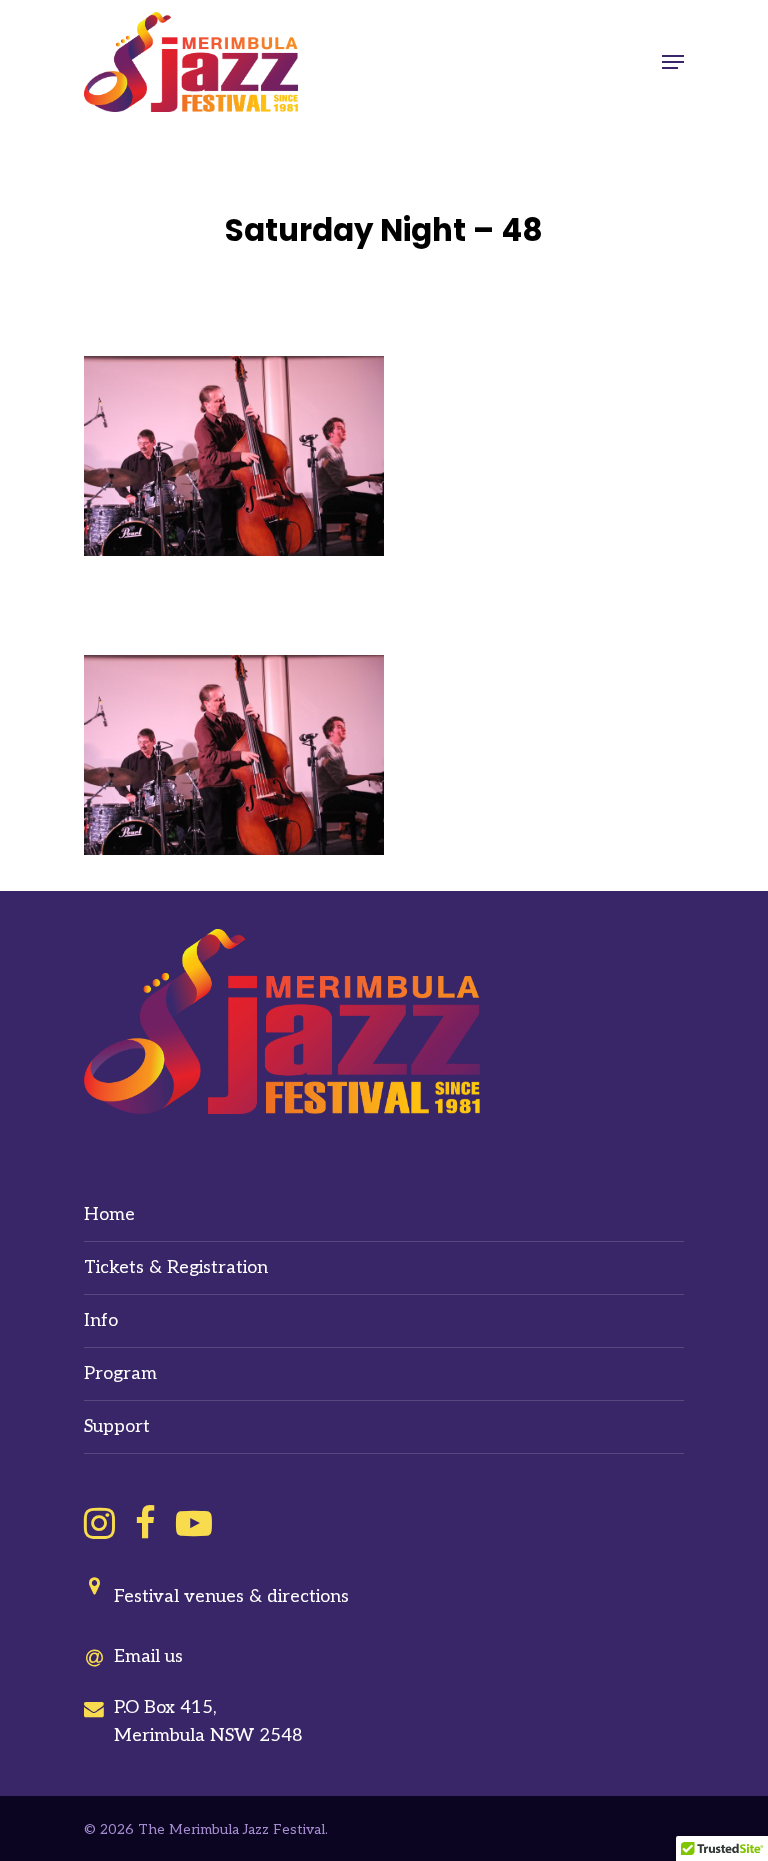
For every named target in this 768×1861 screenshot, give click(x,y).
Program (120, 1373)
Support (117, 1426)
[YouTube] (194, 1523)
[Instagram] (99, 1523)
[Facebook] (145, 1523)
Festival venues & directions (231, 1596)
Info (101, 1320)
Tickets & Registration (176, 1267)
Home (109, 1214)
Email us (148, 1656)
